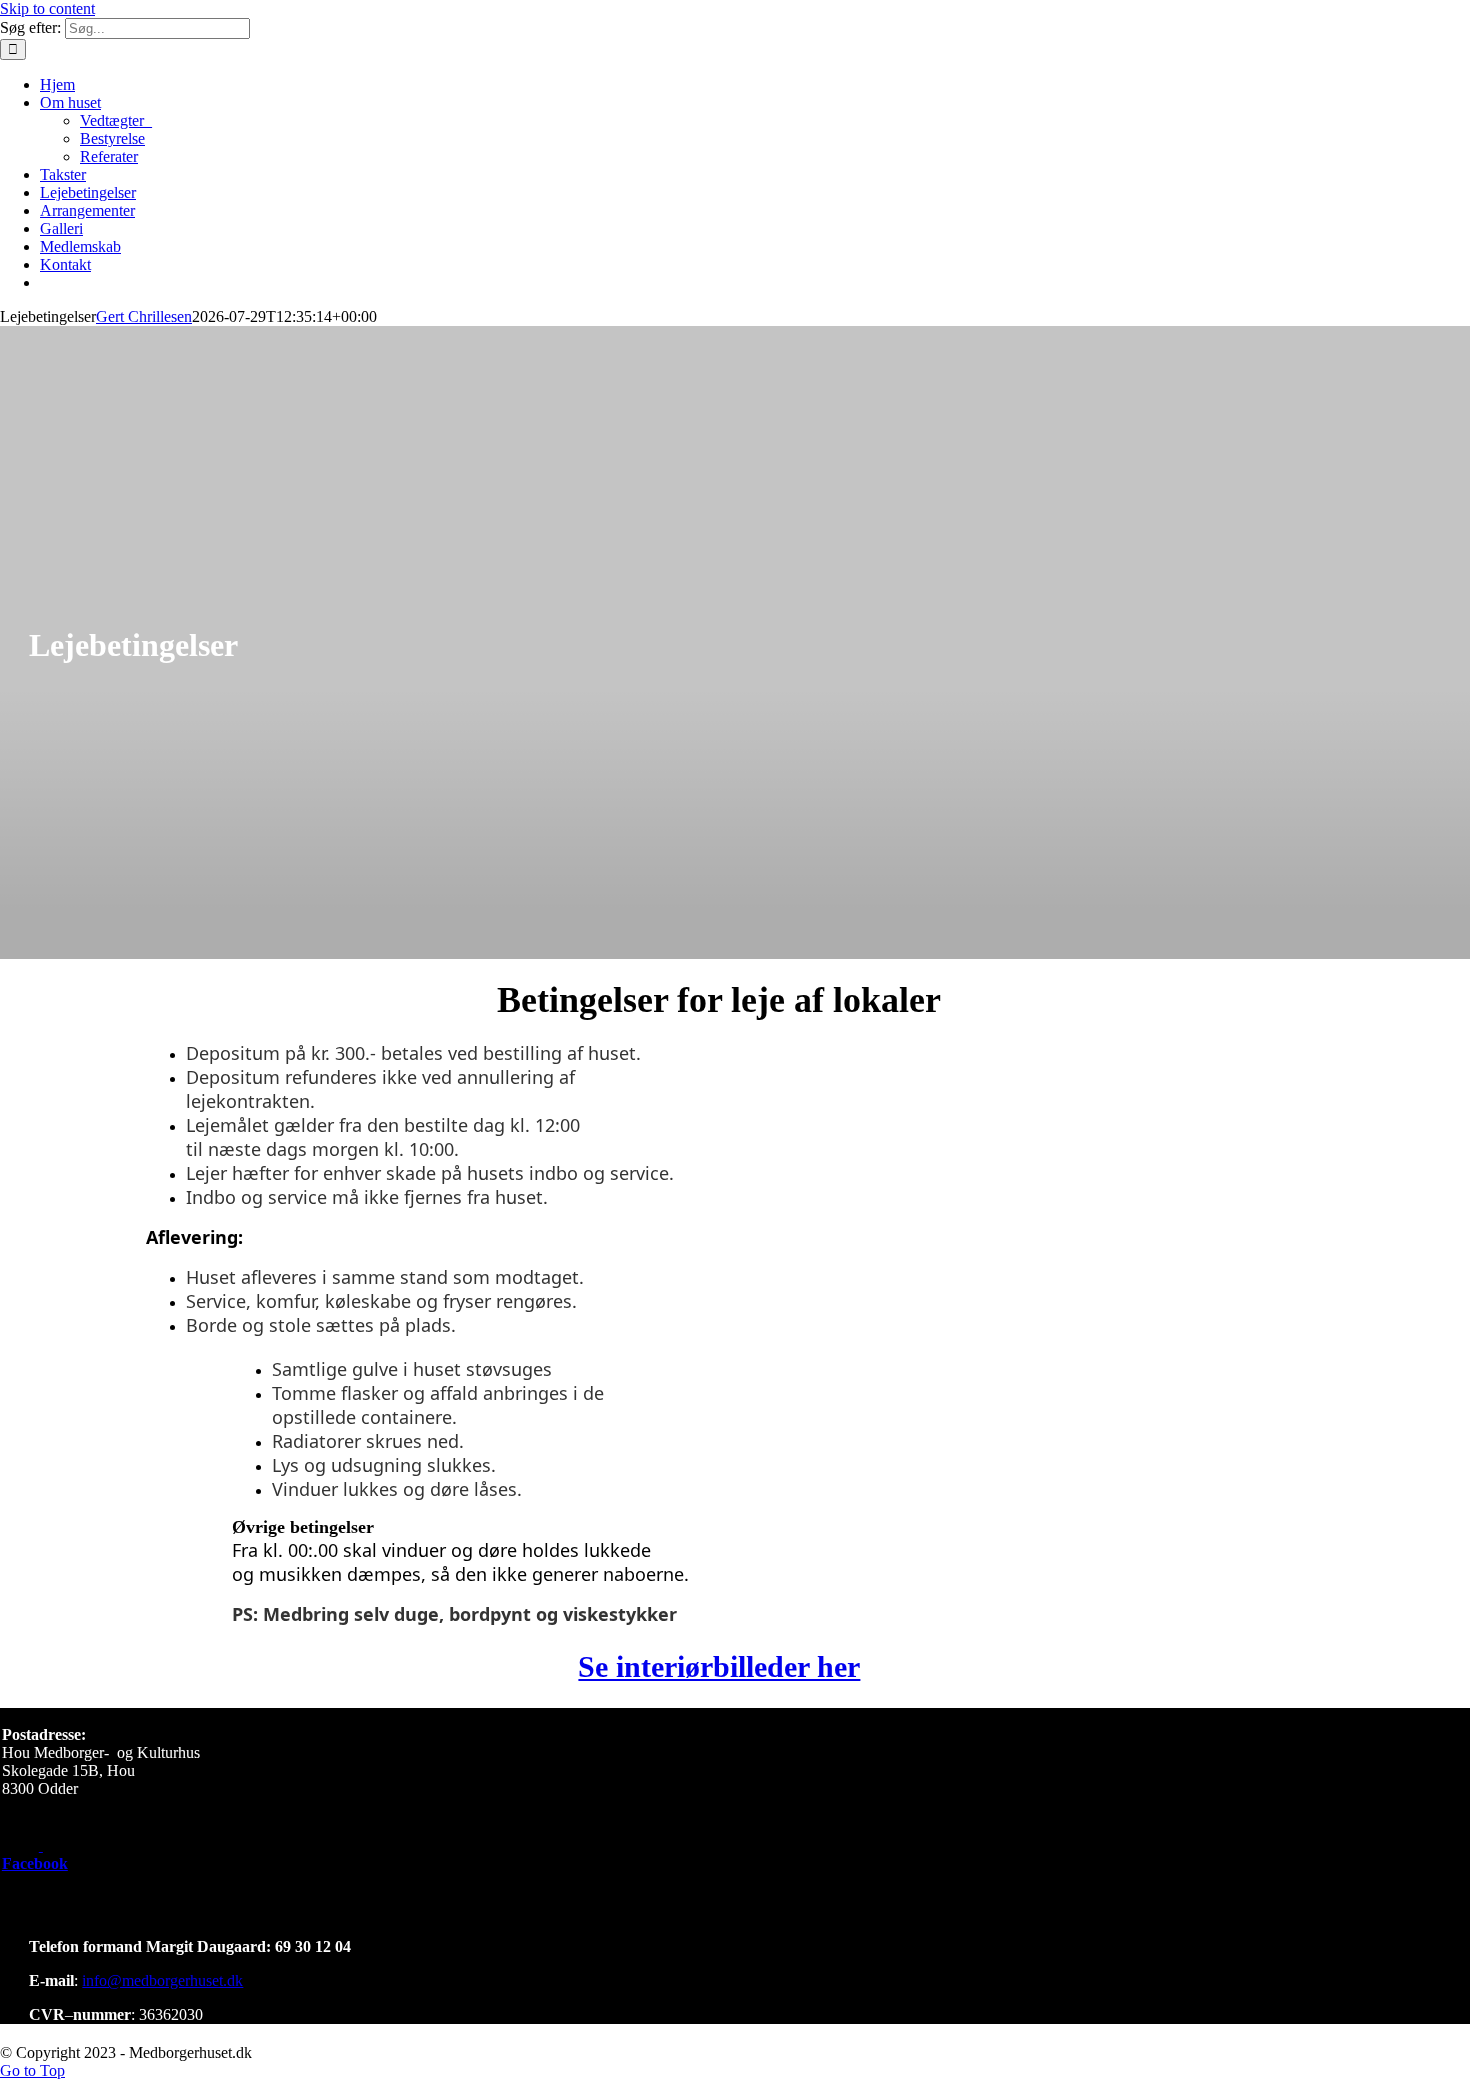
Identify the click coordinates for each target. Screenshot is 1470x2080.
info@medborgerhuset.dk (162, 1980)
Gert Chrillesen (144, 316)
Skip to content (47, 8)
